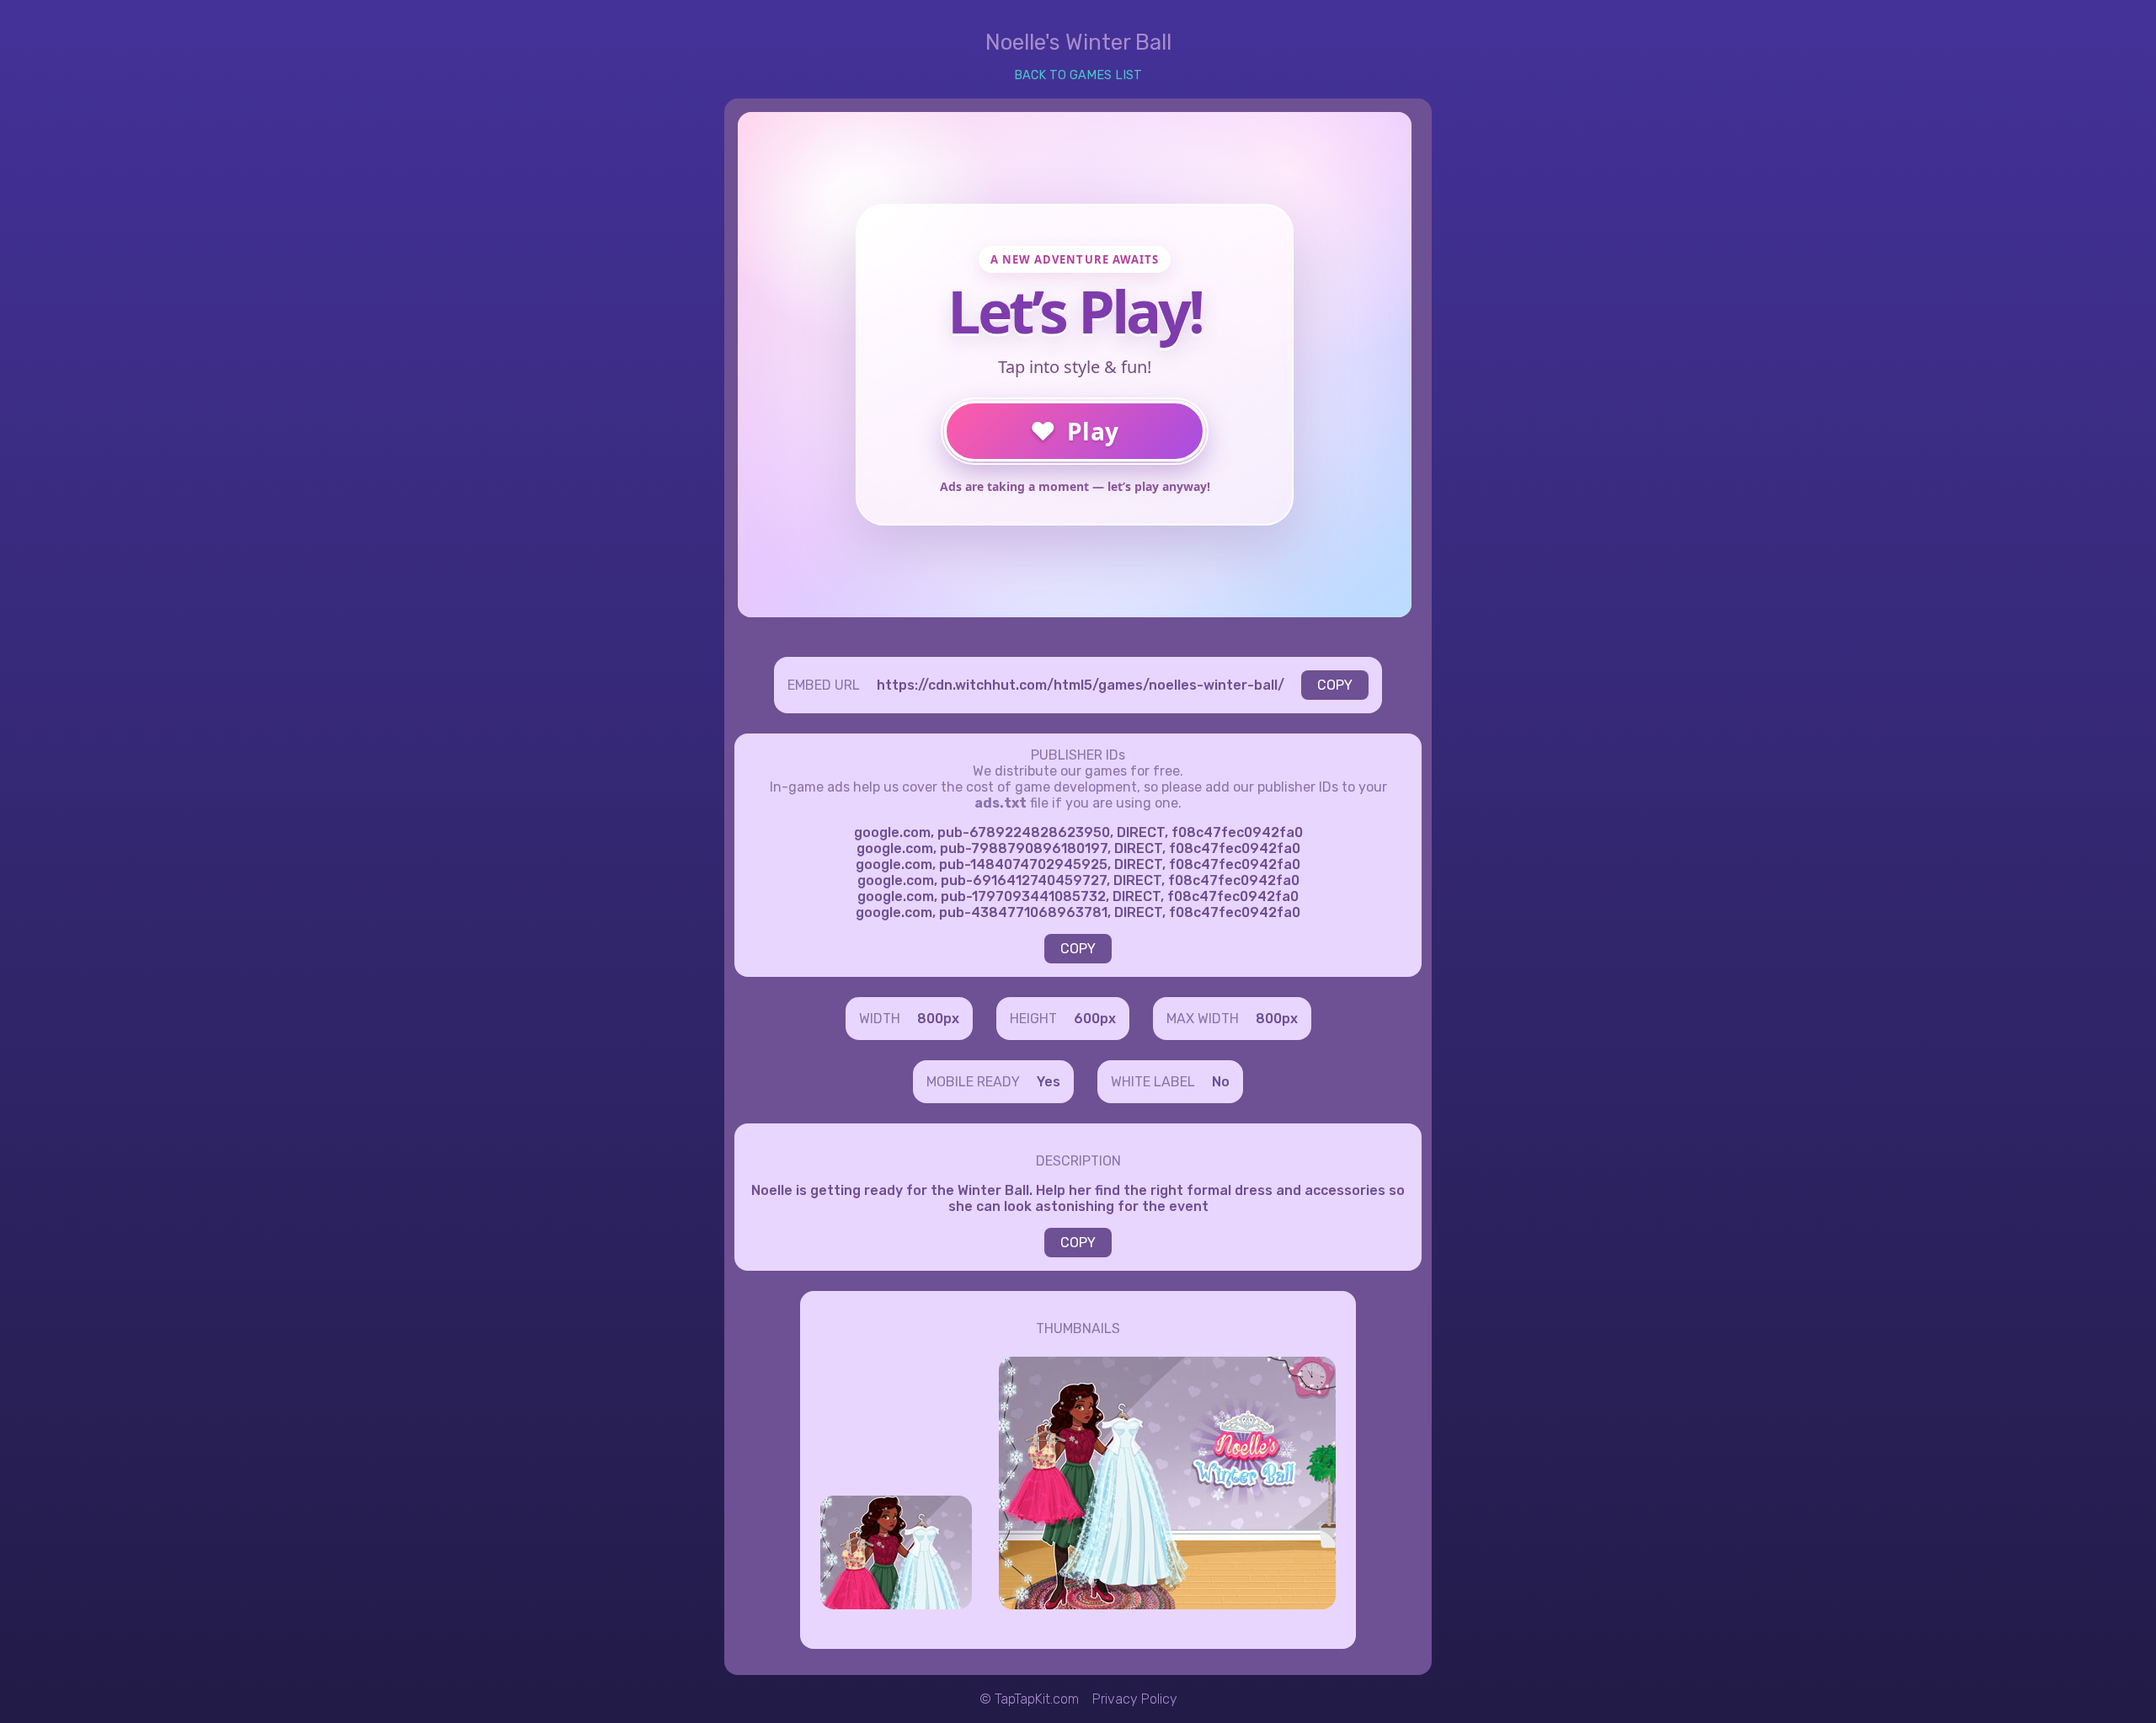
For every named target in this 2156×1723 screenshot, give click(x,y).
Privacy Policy (1135, 1699)
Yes (1049, 1082)
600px (1095, 1019)
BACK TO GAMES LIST (1078, 75)
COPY (1335, 685)
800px (938, 1019)
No (1221, 1082)
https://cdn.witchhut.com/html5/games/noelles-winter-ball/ (1081, 685)
